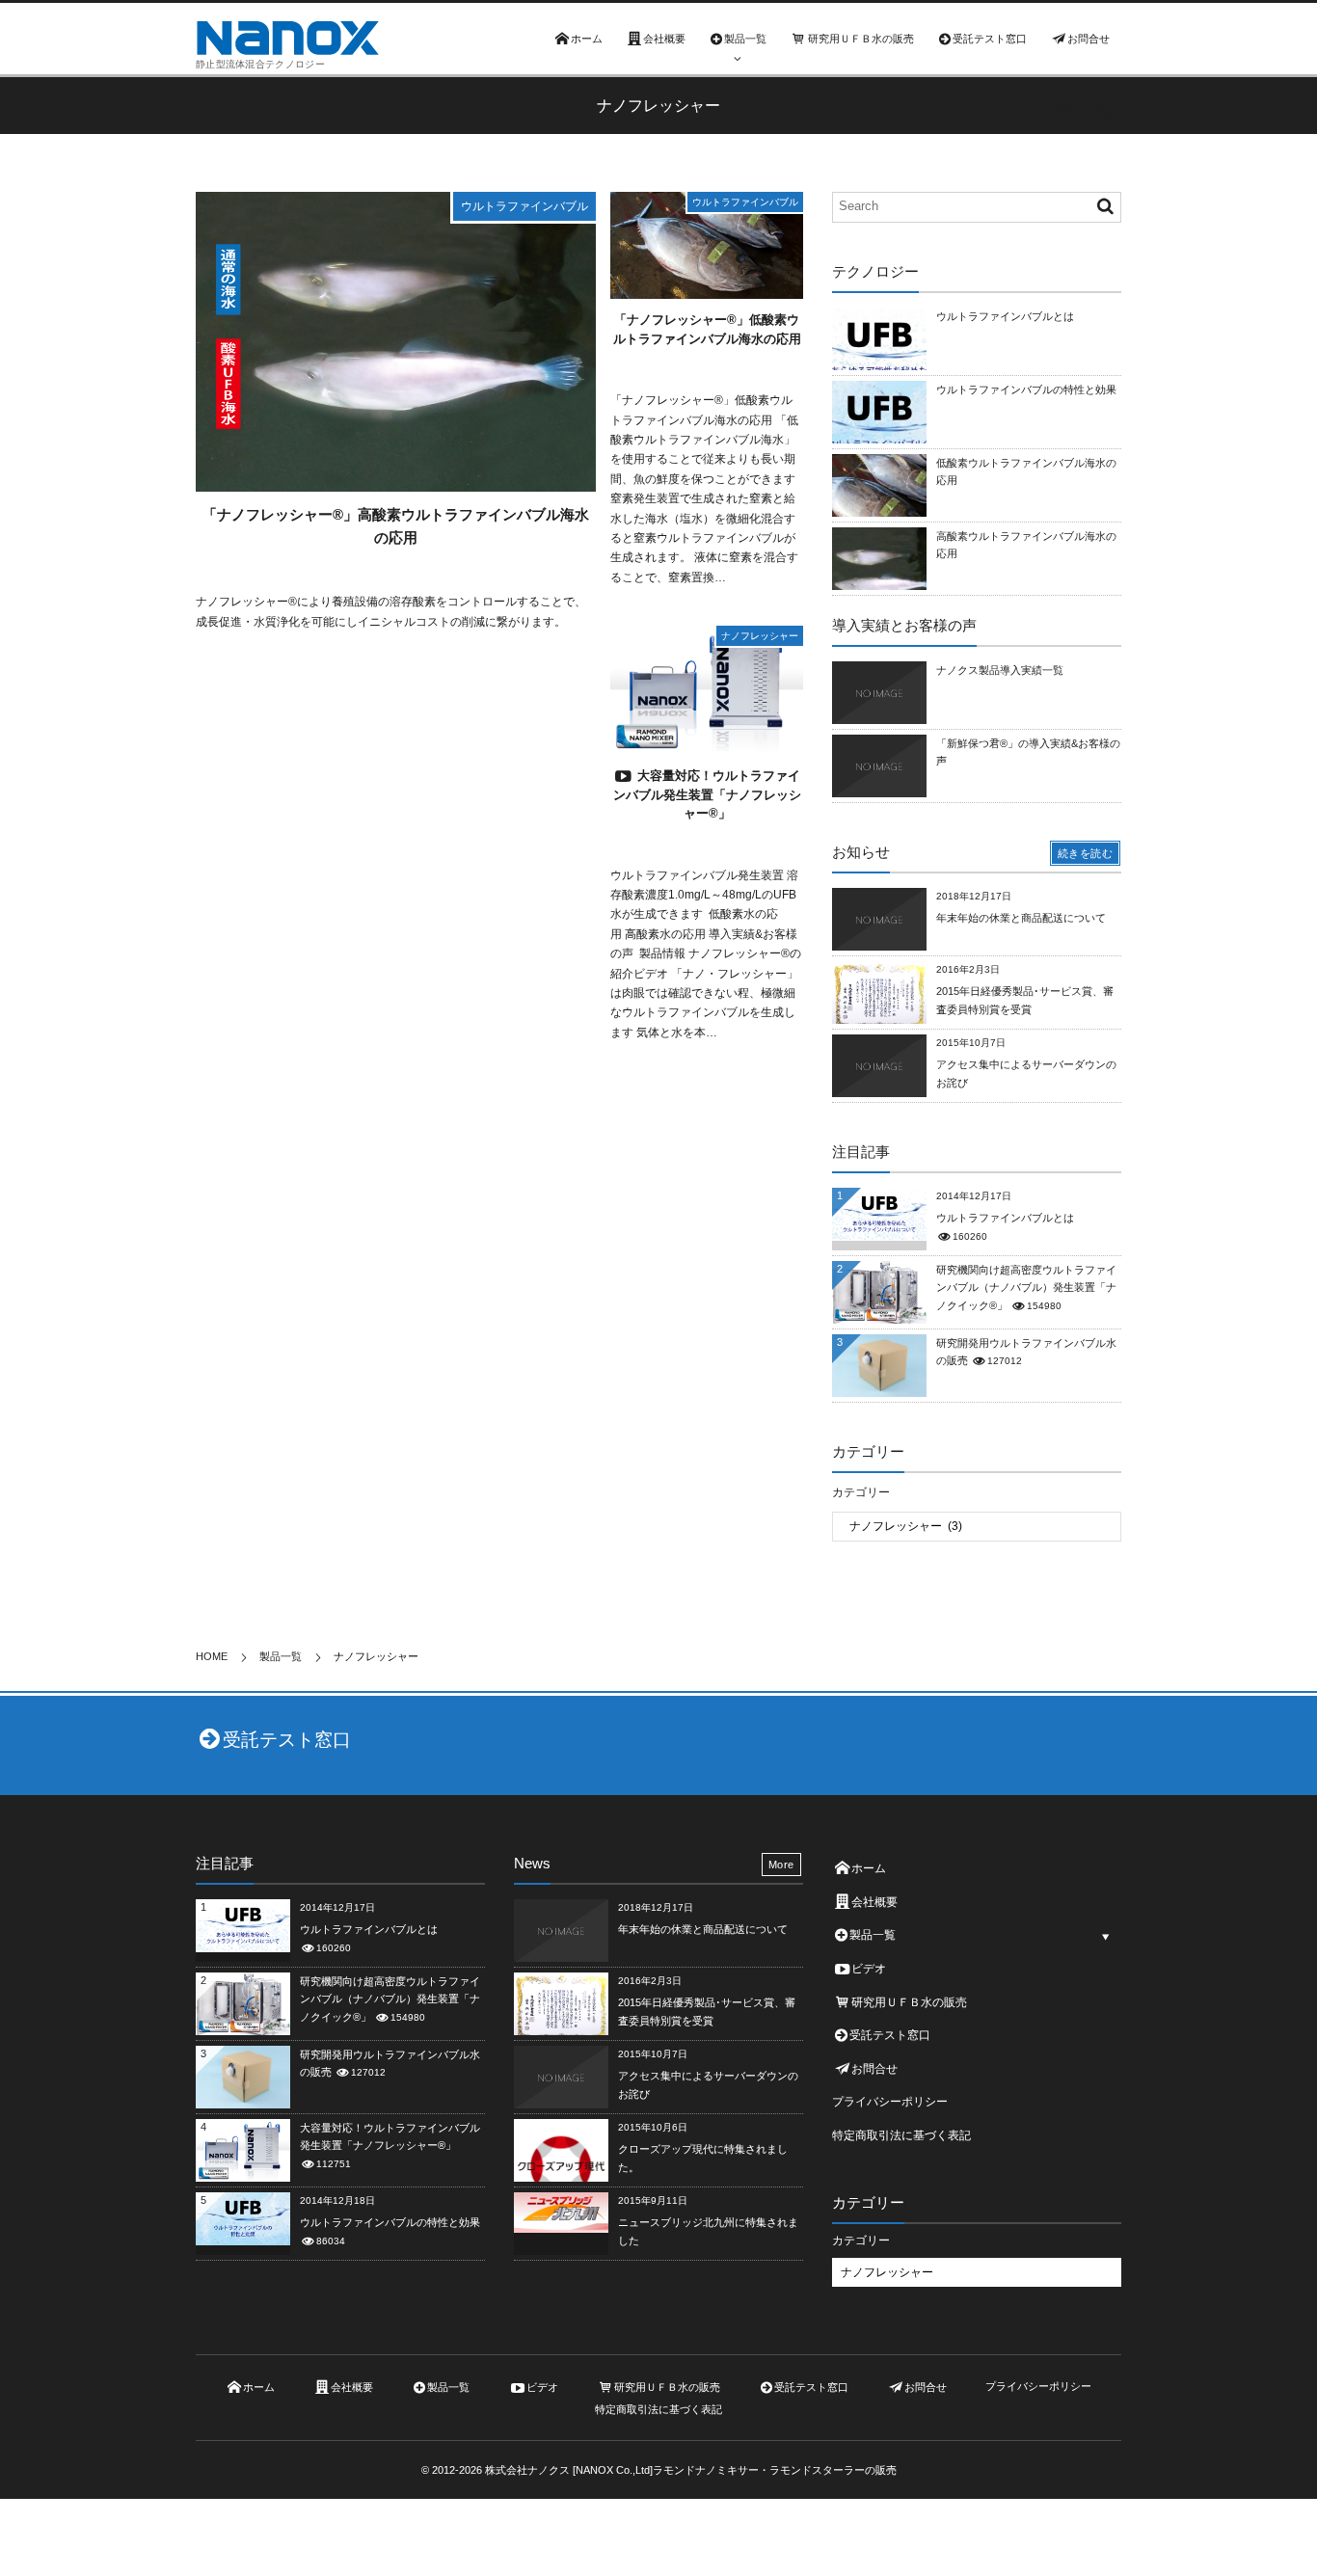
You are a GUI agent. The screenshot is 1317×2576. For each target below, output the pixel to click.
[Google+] (1064, 110)
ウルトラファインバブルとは (1005, 316)
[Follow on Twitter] (1030, 110)
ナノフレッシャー (760, 636)
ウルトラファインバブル (524, 206)
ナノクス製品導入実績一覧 (1000, 670)
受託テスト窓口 (287, 1740)
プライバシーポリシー (890, 2102)
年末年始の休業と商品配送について (1021, 918)
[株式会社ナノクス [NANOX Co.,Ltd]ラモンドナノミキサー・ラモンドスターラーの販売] (287, 38)
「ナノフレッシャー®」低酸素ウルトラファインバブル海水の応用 (707, 329)
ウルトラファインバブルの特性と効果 (1026, 389)
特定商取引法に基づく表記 (901, 2135)
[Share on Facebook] (995, 110)
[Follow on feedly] (1099, 110)
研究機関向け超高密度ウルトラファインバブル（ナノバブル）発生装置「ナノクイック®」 (1026, 1287)
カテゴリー (861, 1492)
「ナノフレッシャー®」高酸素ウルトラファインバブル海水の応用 (396, 526)
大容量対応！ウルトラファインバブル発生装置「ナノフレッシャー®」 (707, 794)
